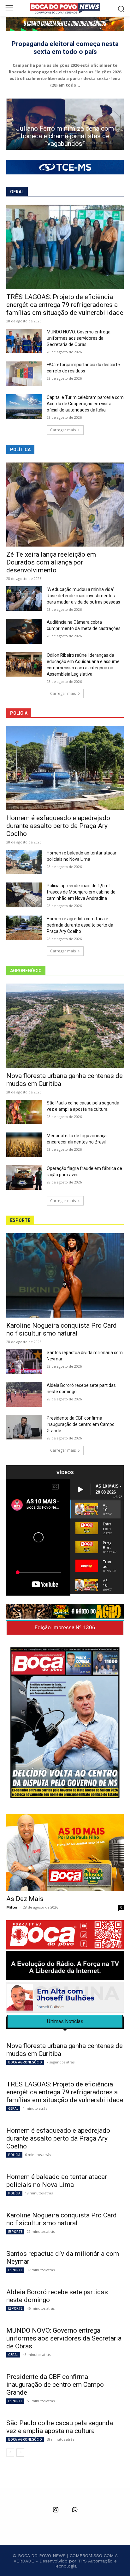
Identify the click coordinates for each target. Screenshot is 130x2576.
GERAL (13, 2108)
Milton (12, 1907)
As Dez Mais (25, 1899)
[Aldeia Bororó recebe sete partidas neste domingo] (24, 1394)
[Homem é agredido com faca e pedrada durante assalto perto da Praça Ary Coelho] (24, 928)
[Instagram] (56, 2510)
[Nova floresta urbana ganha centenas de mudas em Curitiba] (65, 1026)
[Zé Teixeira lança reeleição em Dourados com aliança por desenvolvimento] (65, 505)
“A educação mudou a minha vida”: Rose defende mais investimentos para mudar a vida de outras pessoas (83, 596)
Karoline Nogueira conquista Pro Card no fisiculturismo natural (62, 1329)
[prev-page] (10, 2453)
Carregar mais (63, 430)
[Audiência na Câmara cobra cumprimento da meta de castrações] (24, 631)
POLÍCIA (14, 2155)
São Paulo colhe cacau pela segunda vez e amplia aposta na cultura (60, 2427)
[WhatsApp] (74, 2510)
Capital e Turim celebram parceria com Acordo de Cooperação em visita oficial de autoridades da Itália (85, 404)
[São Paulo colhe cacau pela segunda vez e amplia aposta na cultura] (24, 1112)
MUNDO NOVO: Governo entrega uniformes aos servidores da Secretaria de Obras (79, 338)
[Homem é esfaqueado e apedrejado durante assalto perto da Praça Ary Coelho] (65, 768)
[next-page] (20, 2453)
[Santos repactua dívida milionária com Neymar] (24, 1362)
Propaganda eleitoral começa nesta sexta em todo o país (65, 48)
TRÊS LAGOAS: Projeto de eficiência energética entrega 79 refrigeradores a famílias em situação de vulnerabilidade (65, 305)
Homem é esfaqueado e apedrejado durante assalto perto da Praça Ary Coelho (58, 826)
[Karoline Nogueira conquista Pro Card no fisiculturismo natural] (65, 1275)
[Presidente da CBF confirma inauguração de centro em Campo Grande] (24, 1427)
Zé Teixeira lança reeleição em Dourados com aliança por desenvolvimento (51, 562)
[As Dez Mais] (65, 1852)
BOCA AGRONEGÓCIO (25, 2062)
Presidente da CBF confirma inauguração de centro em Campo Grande (81, 1424)
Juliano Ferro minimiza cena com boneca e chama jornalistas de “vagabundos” (65, 136)
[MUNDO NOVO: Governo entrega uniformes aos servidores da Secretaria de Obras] (24, 341)
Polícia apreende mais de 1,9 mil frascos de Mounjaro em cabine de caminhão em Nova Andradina (81, 892)
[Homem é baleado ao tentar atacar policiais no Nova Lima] (24, 862)
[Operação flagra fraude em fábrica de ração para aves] (24, 1177)
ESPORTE (15, 2232)
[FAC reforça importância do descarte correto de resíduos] (24, 374)
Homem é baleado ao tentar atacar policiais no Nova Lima (57, 2181)
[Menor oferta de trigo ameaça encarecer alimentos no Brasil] (24, 1145)
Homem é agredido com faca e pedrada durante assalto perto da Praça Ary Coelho (80, 925)
